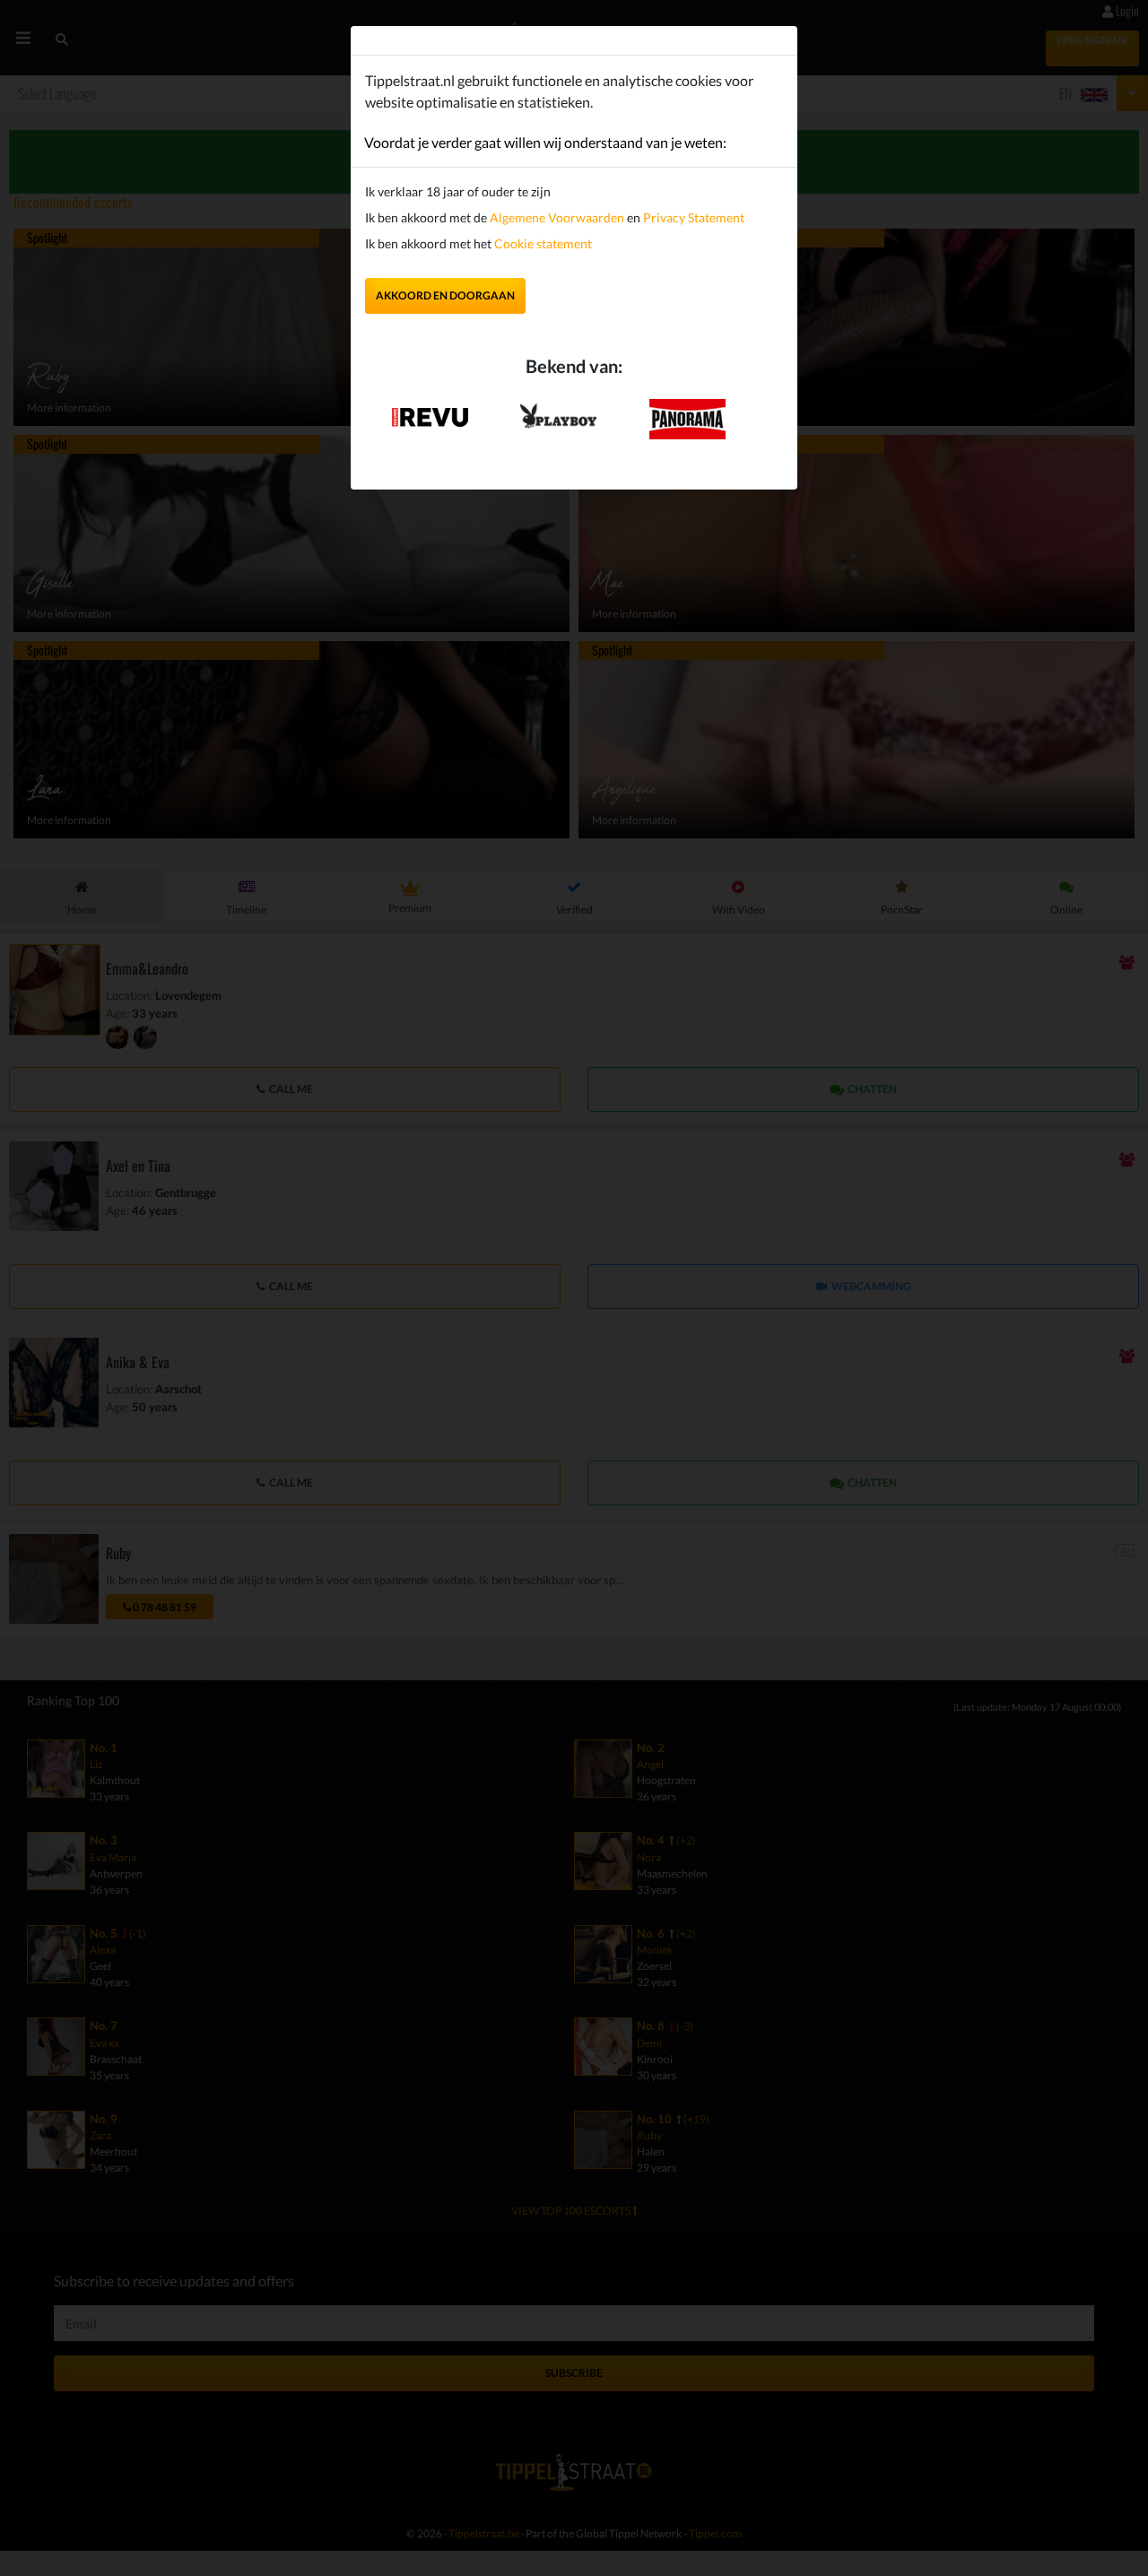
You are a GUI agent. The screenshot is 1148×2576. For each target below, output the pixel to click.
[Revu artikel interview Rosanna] (430, 411)
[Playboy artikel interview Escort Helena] (558, 412)
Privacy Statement (694, 217)
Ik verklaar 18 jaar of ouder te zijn (458, 191)
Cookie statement (542, 243)
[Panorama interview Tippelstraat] (687, 417)
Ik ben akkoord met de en (555, 217)
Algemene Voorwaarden (557, 217)
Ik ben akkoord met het (478, 243)
